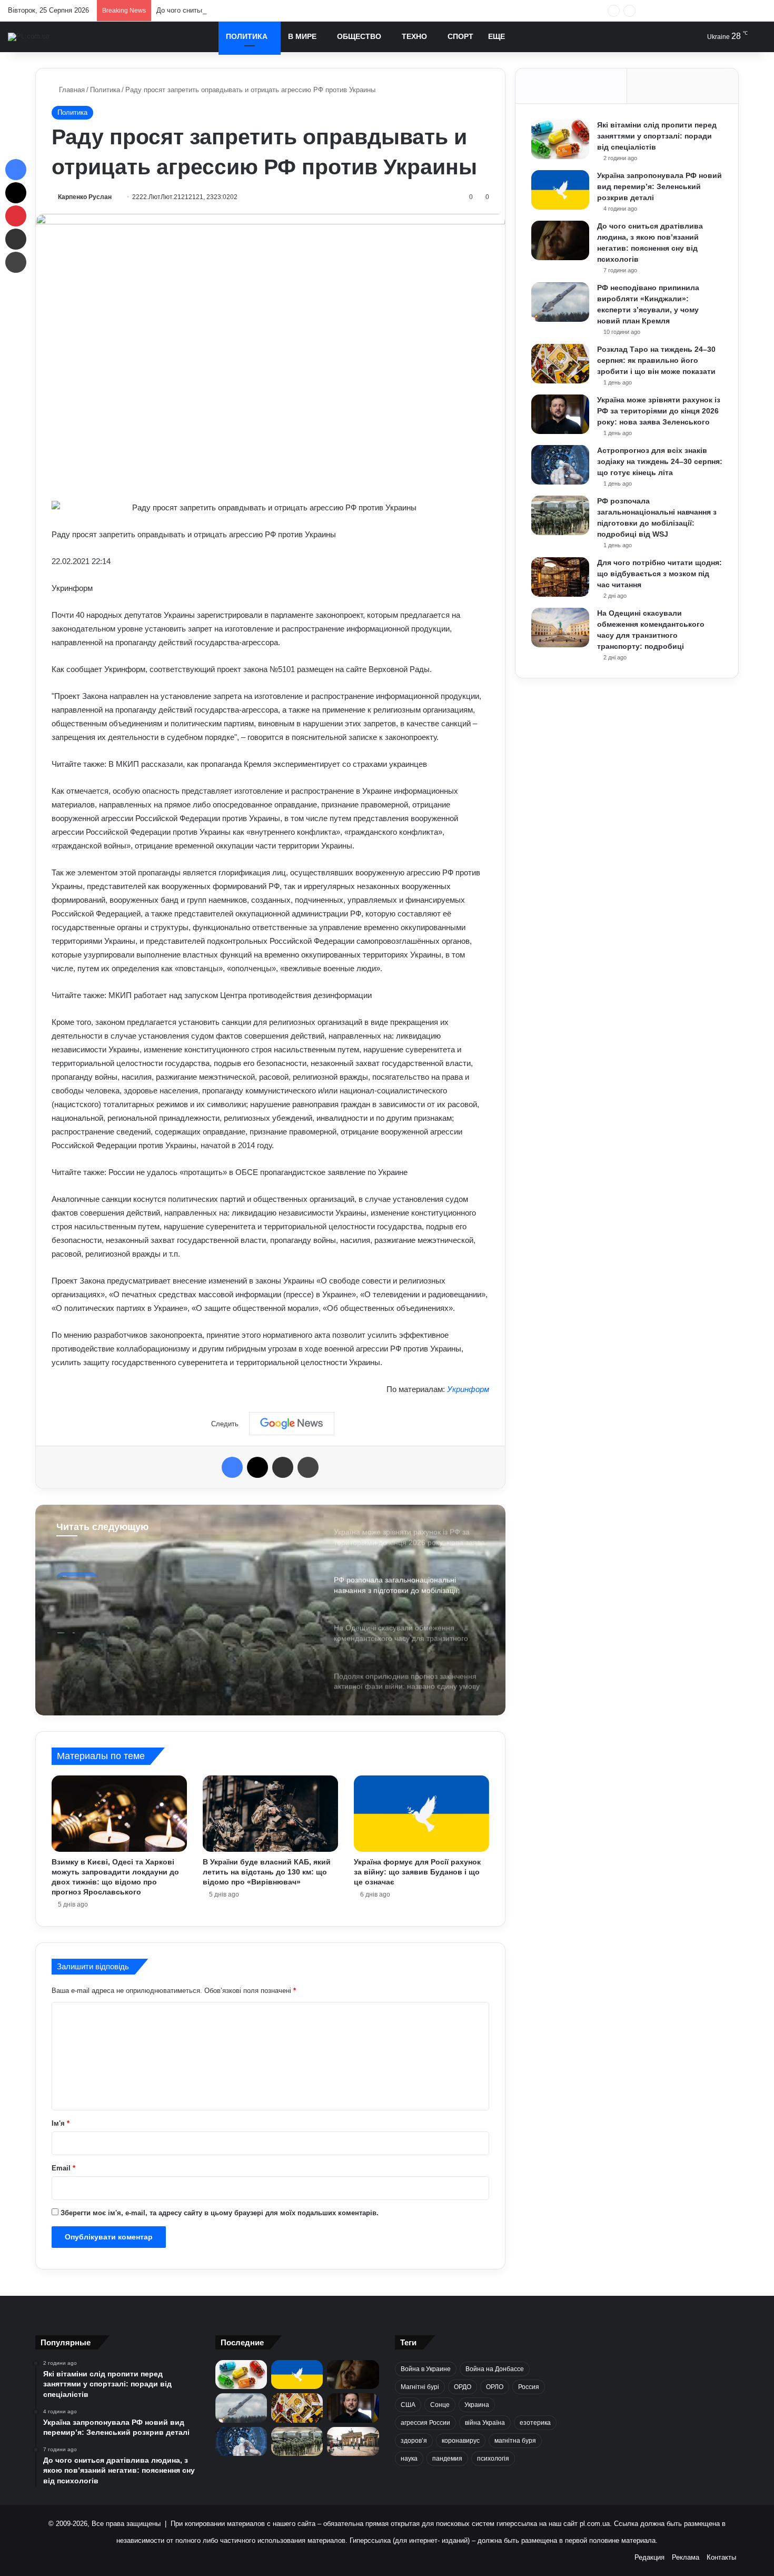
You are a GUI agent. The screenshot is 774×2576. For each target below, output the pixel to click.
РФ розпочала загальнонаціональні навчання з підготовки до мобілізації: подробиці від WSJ (183, 1615)
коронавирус (461, 2441)
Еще (497, 36)
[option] (270, 1610)
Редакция (649, 2557)
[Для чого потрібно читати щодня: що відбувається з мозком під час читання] (560, 577)
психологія (493, 2459)
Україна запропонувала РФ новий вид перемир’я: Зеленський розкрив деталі (659, 186)
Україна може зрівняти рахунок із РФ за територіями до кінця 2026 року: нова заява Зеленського (659, 411)
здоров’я (414, 2441)
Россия (529, 2387)
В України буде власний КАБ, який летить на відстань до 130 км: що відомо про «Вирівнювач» (267, 1872)
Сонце (440, 2405)
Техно (414, 36)
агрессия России (425, 2423)
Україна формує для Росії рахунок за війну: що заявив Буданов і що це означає (417, 1872)
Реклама (686, 2557)
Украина (477, 2405)
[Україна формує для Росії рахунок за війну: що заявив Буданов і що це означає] (421, 1814)
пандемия (447, 2459)
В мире (302, 36)
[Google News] (292, 1424)
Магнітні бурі (420, 2387)
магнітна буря (515, 2441)
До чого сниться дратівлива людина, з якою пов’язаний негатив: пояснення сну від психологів (307, 10)
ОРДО (463, 2387)
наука (409, 2459)
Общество (359, 36)
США (408, 2405)
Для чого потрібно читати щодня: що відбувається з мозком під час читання (659, 574)
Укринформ (468, 1389)
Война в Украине (426, 2369)
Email (63, 2168)
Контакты (721, 2557)
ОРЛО (495, 2387)
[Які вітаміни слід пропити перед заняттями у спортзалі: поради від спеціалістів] (560, 139)
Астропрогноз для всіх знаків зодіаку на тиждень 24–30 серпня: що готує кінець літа (660, 461)
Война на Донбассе (495, 2369)
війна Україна (485, 2423)
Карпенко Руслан (85, 197)
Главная (71, 90)
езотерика (535, 2423)
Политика (247, 36)
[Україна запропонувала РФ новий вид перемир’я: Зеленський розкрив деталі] (560, 190)
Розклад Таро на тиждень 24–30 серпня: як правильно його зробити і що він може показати (656, 360)
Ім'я (61, 2123)
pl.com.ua (595, 2524)
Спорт (460, 36)
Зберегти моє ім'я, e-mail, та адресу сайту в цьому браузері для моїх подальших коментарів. (220, 2213)
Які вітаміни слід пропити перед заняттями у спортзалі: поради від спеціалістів (657, 136)
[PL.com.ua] (29, 37)
